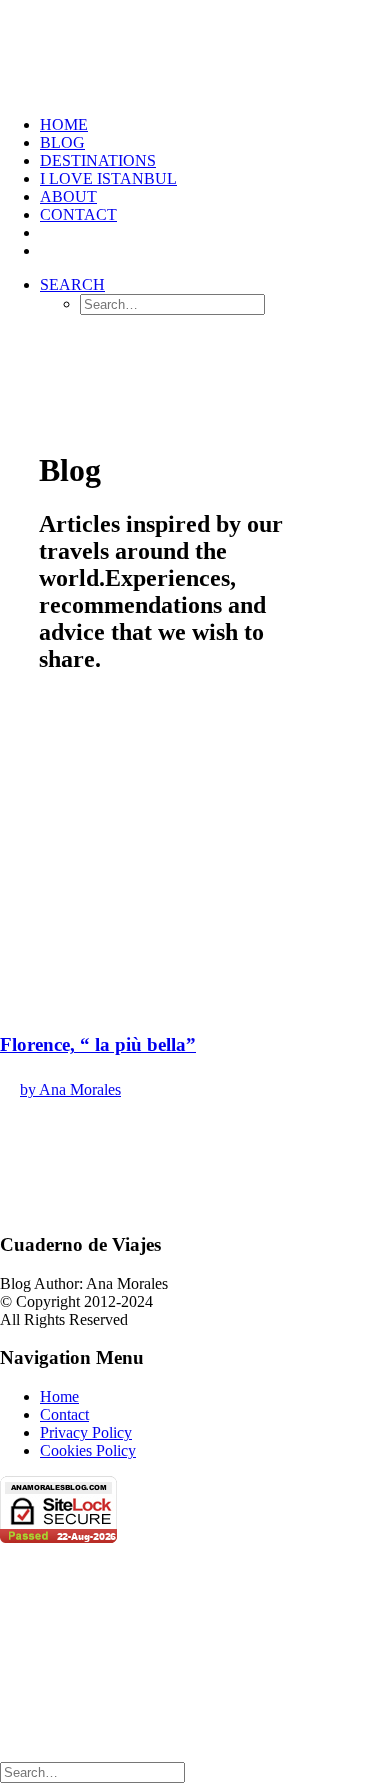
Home (59, 1396)
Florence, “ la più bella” (98, 1044)
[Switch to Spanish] (49, 232)
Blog (62, 142)
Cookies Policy (88, 1450)
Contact (78, 214)
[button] (72, 284)
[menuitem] (215, 125)
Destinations (98, 160)
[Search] (92, 1771)
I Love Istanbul (108, 178)
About (68, 196)
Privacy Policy (86, 1432)
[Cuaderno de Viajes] (195, 50)
